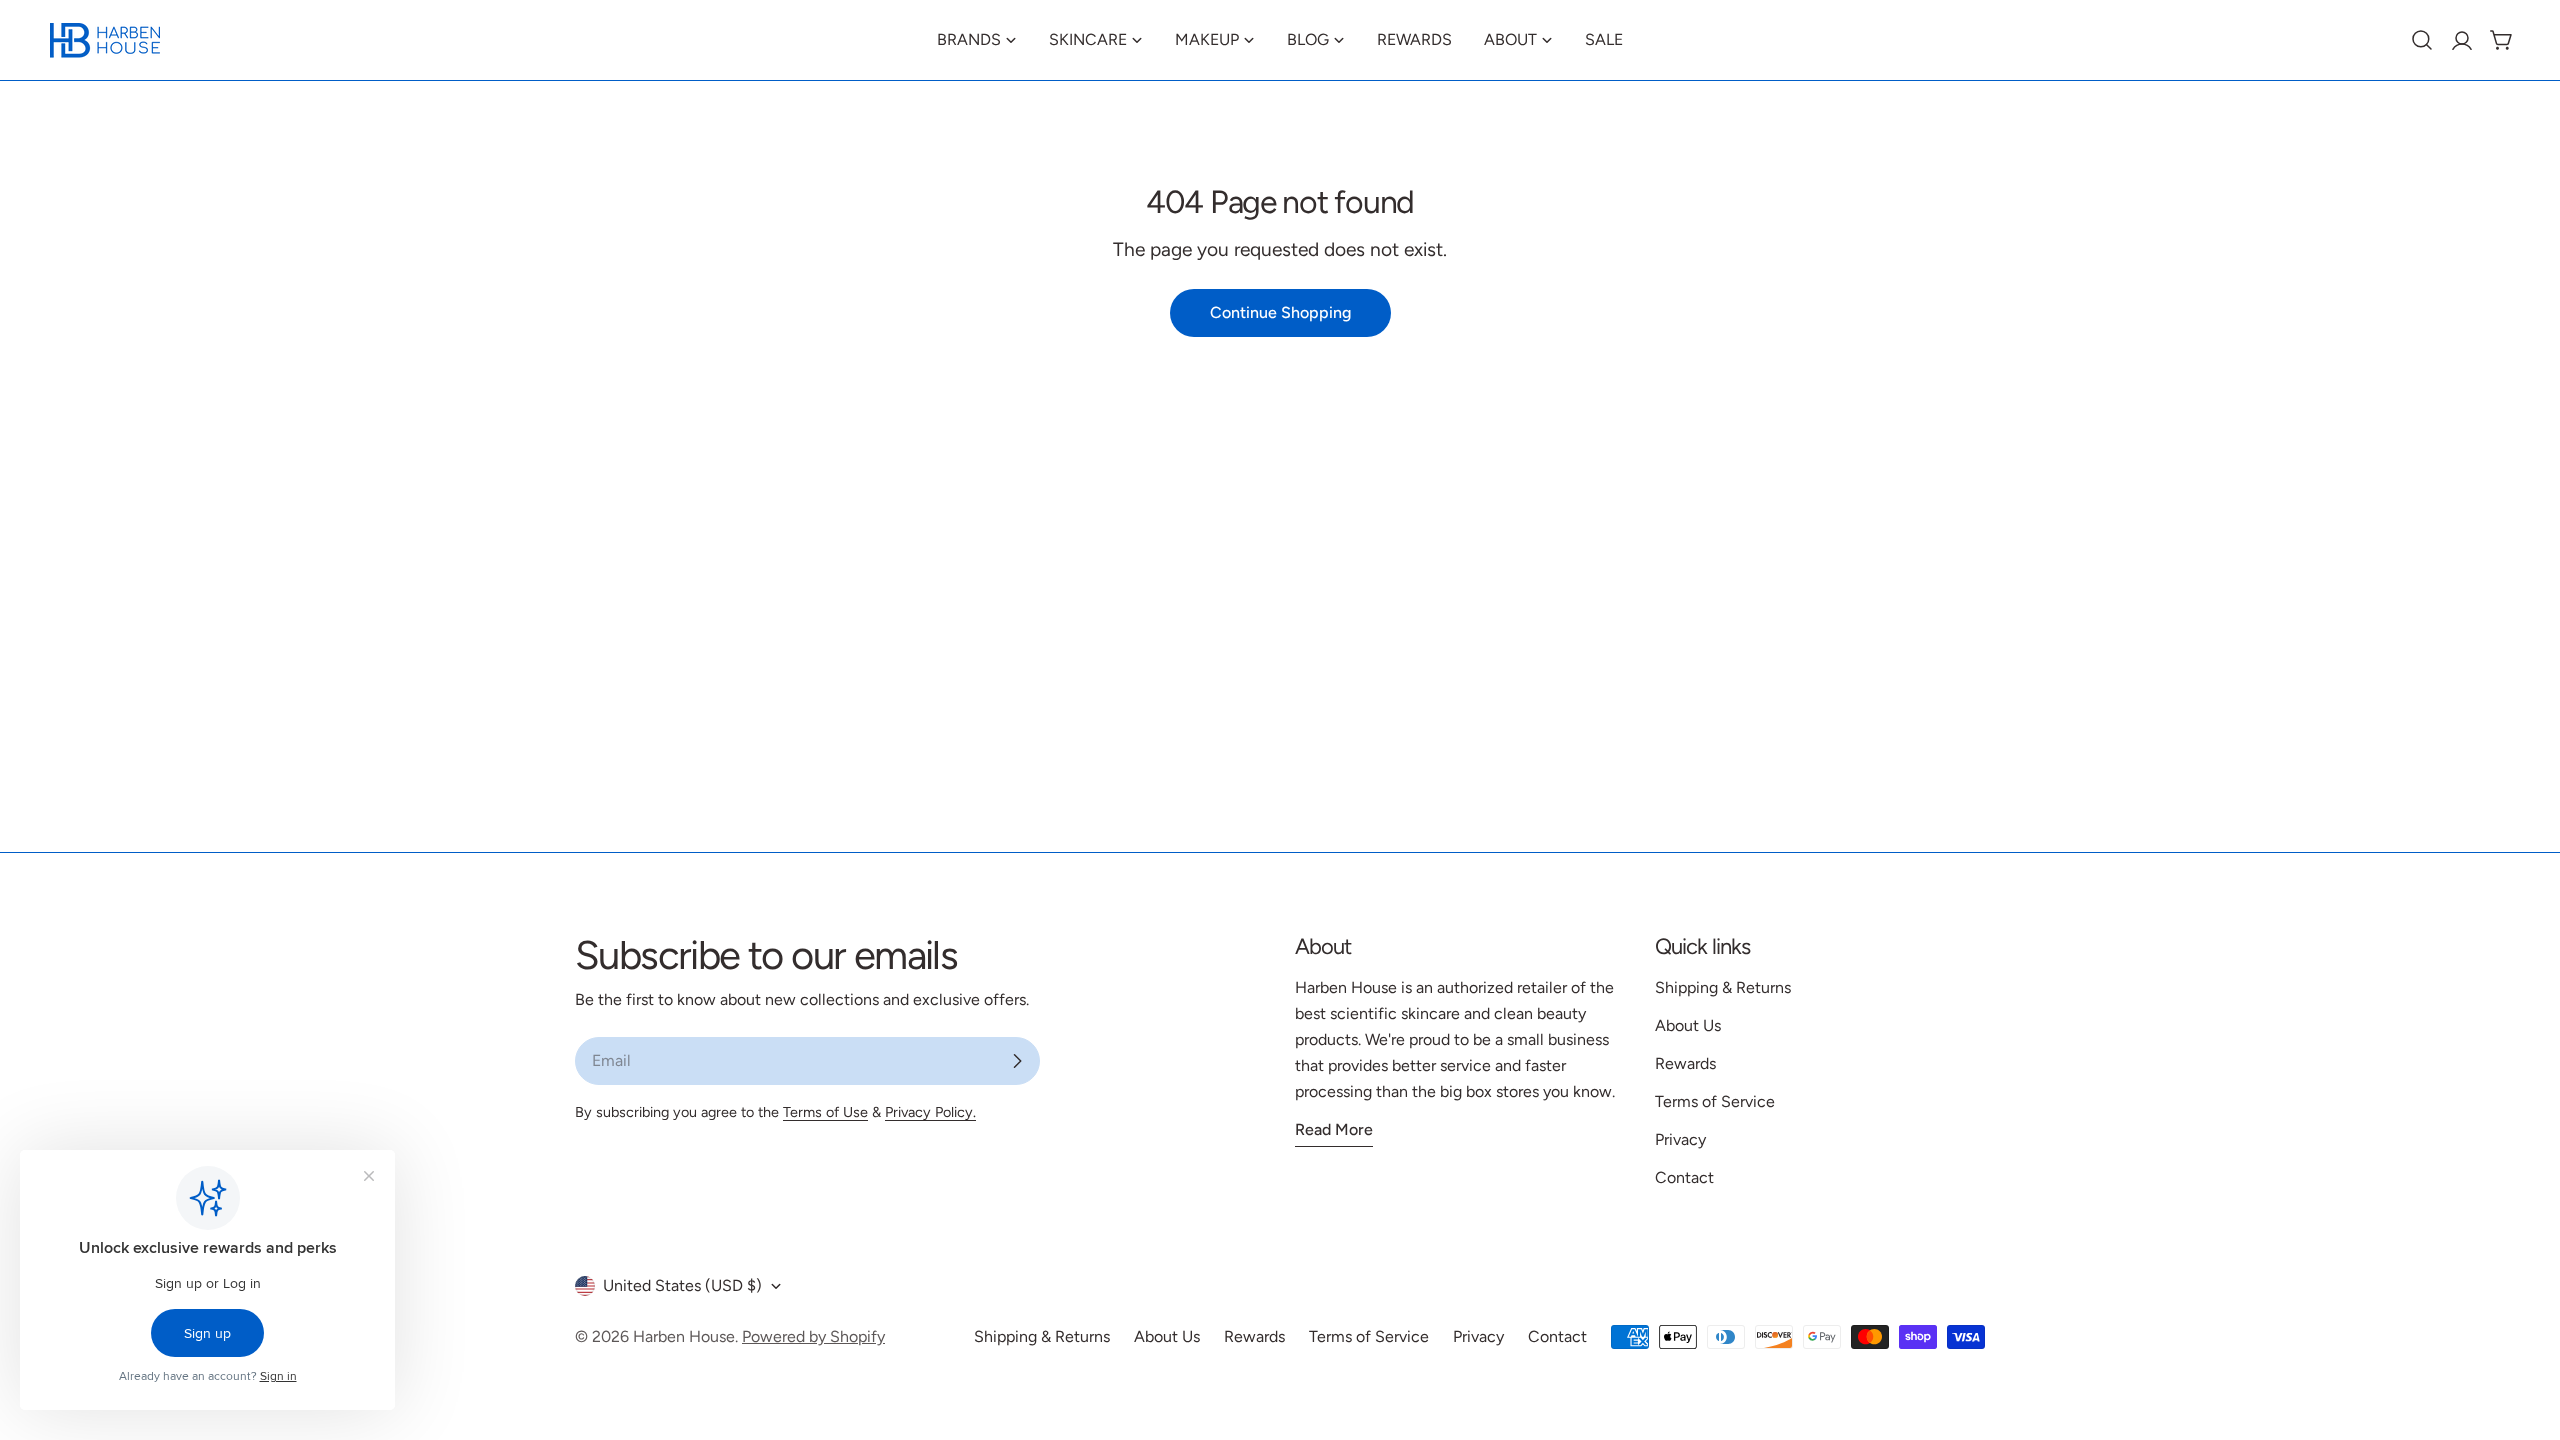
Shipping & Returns (1723, 987)
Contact (1684, 1177)
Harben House (684, 1336)
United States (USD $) (682, 1285)
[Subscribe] (1017, 1061)
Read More (1334, 1129)
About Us (1688, 1025)
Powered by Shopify (813, 1336)
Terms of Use (825, 1112)
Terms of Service (1715, 1101)
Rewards (1685, 1063)
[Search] (2422, 40)
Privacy (1680, 1139)
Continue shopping (1280, 312)
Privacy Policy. (930, 1112)
